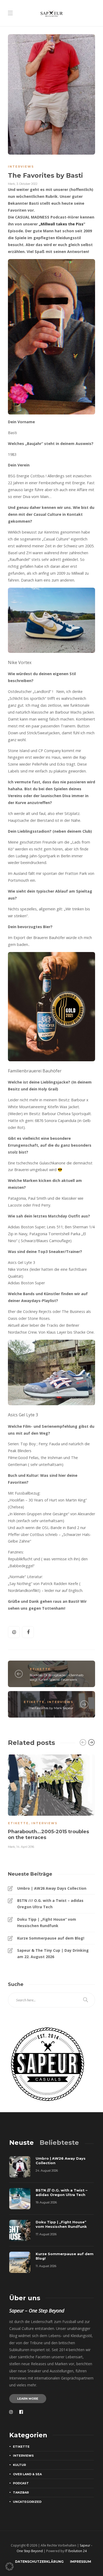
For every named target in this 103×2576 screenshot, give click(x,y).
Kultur (19, 2465)
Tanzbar (21, 2492)
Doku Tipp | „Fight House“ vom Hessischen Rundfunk (47, 1922)
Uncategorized (27, 2502)
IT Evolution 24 (76, 2551)
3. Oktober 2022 (27, 184)
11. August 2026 (46, 2266)
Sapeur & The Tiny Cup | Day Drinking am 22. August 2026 (53, 1953)
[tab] (22, 2143)
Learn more (28, 2399)
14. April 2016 (25, 1847)
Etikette (40, 1669)
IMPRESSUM (81, 2562)
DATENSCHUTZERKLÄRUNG (39, 2562)
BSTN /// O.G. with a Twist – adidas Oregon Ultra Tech (50, 1904)
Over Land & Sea (27, 2474)
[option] (51, 1801)
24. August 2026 (47, 2171)
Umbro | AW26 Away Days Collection (52, 1888)
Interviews (21, 167)
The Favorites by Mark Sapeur (51, 1708)
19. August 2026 (46, 2202)
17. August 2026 (46, 2234)
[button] (10, 2566)
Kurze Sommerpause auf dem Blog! (51, 1938)
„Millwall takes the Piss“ (62, 224)
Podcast (21, 2483)
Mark (11, 184)
